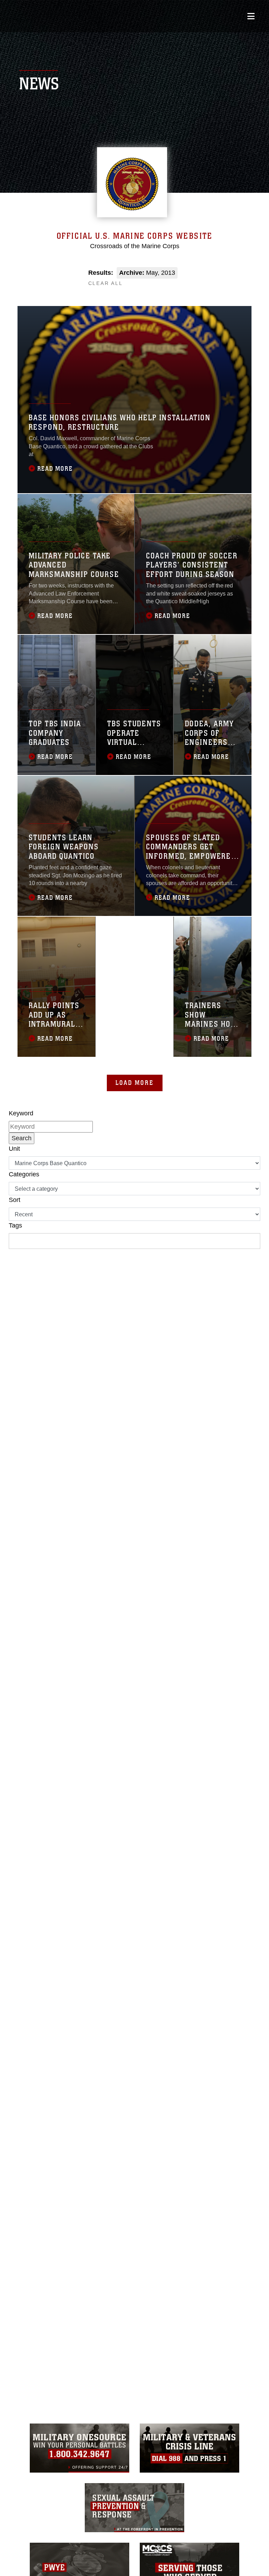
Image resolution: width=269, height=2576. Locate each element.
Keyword (21, 1113)
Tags (15, 1225)
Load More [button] (135, 1083)
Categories (24, 1174)
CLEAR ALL (106, 283)
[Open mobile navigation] (251, 16)
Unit (14, 1149)
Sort (15, 1200)
